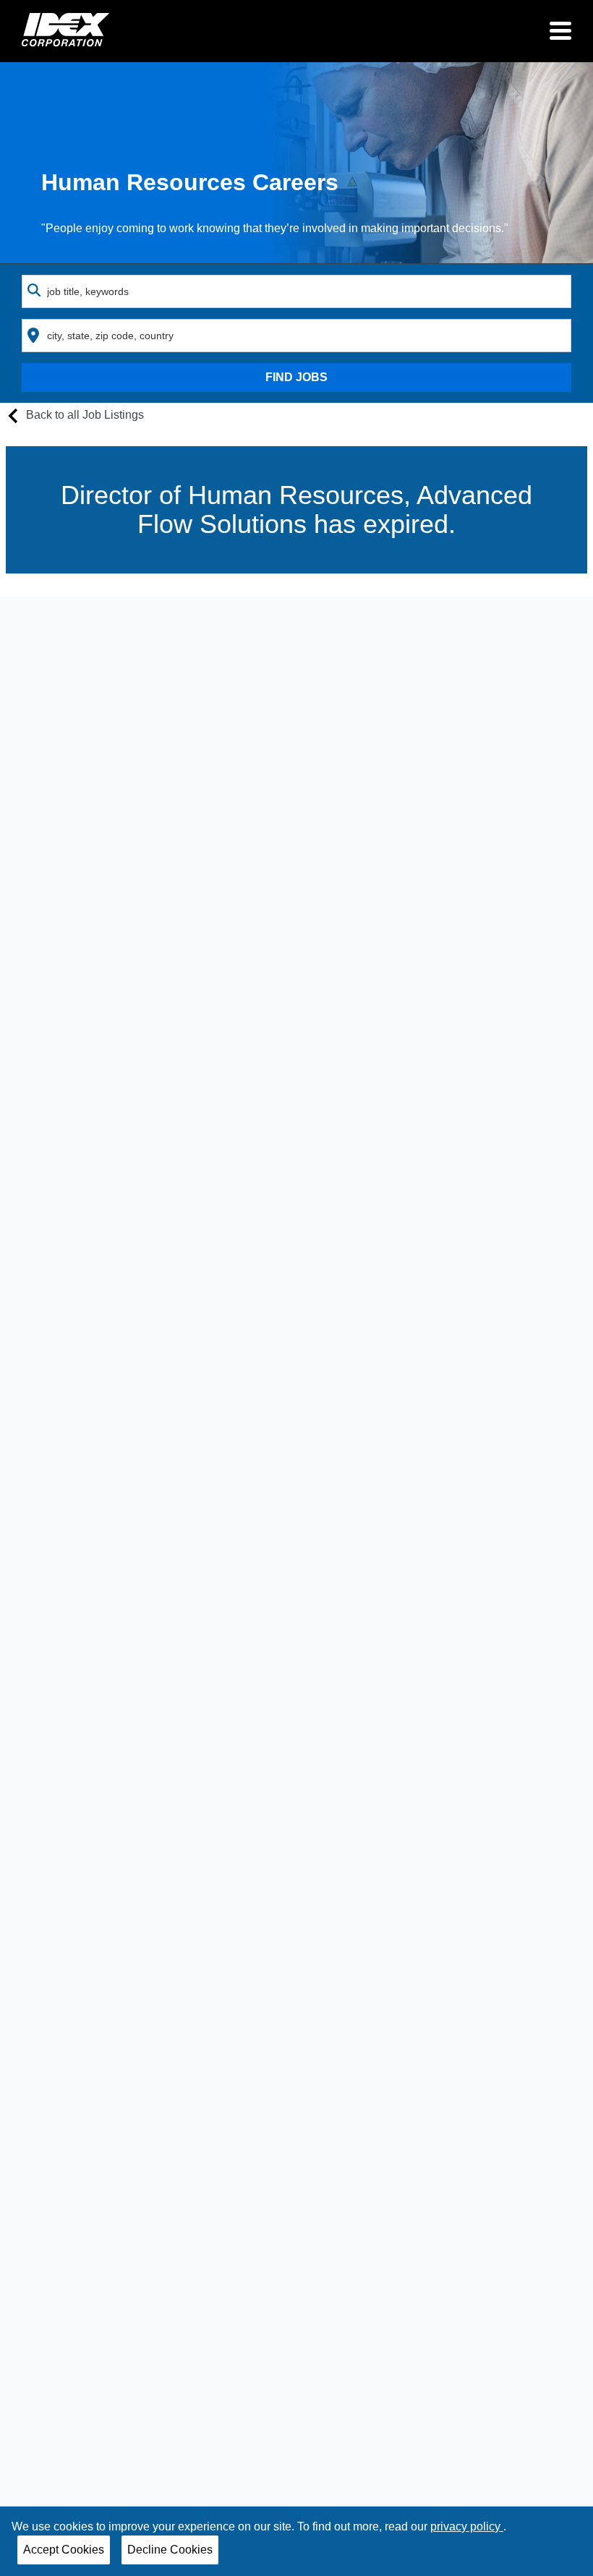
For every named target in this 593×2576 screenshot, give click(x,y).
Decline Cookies (170, 2550)
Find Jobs (296, 377)
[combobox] (296, 291)
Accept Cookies (64, 2550)
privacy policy (467, 2526)
